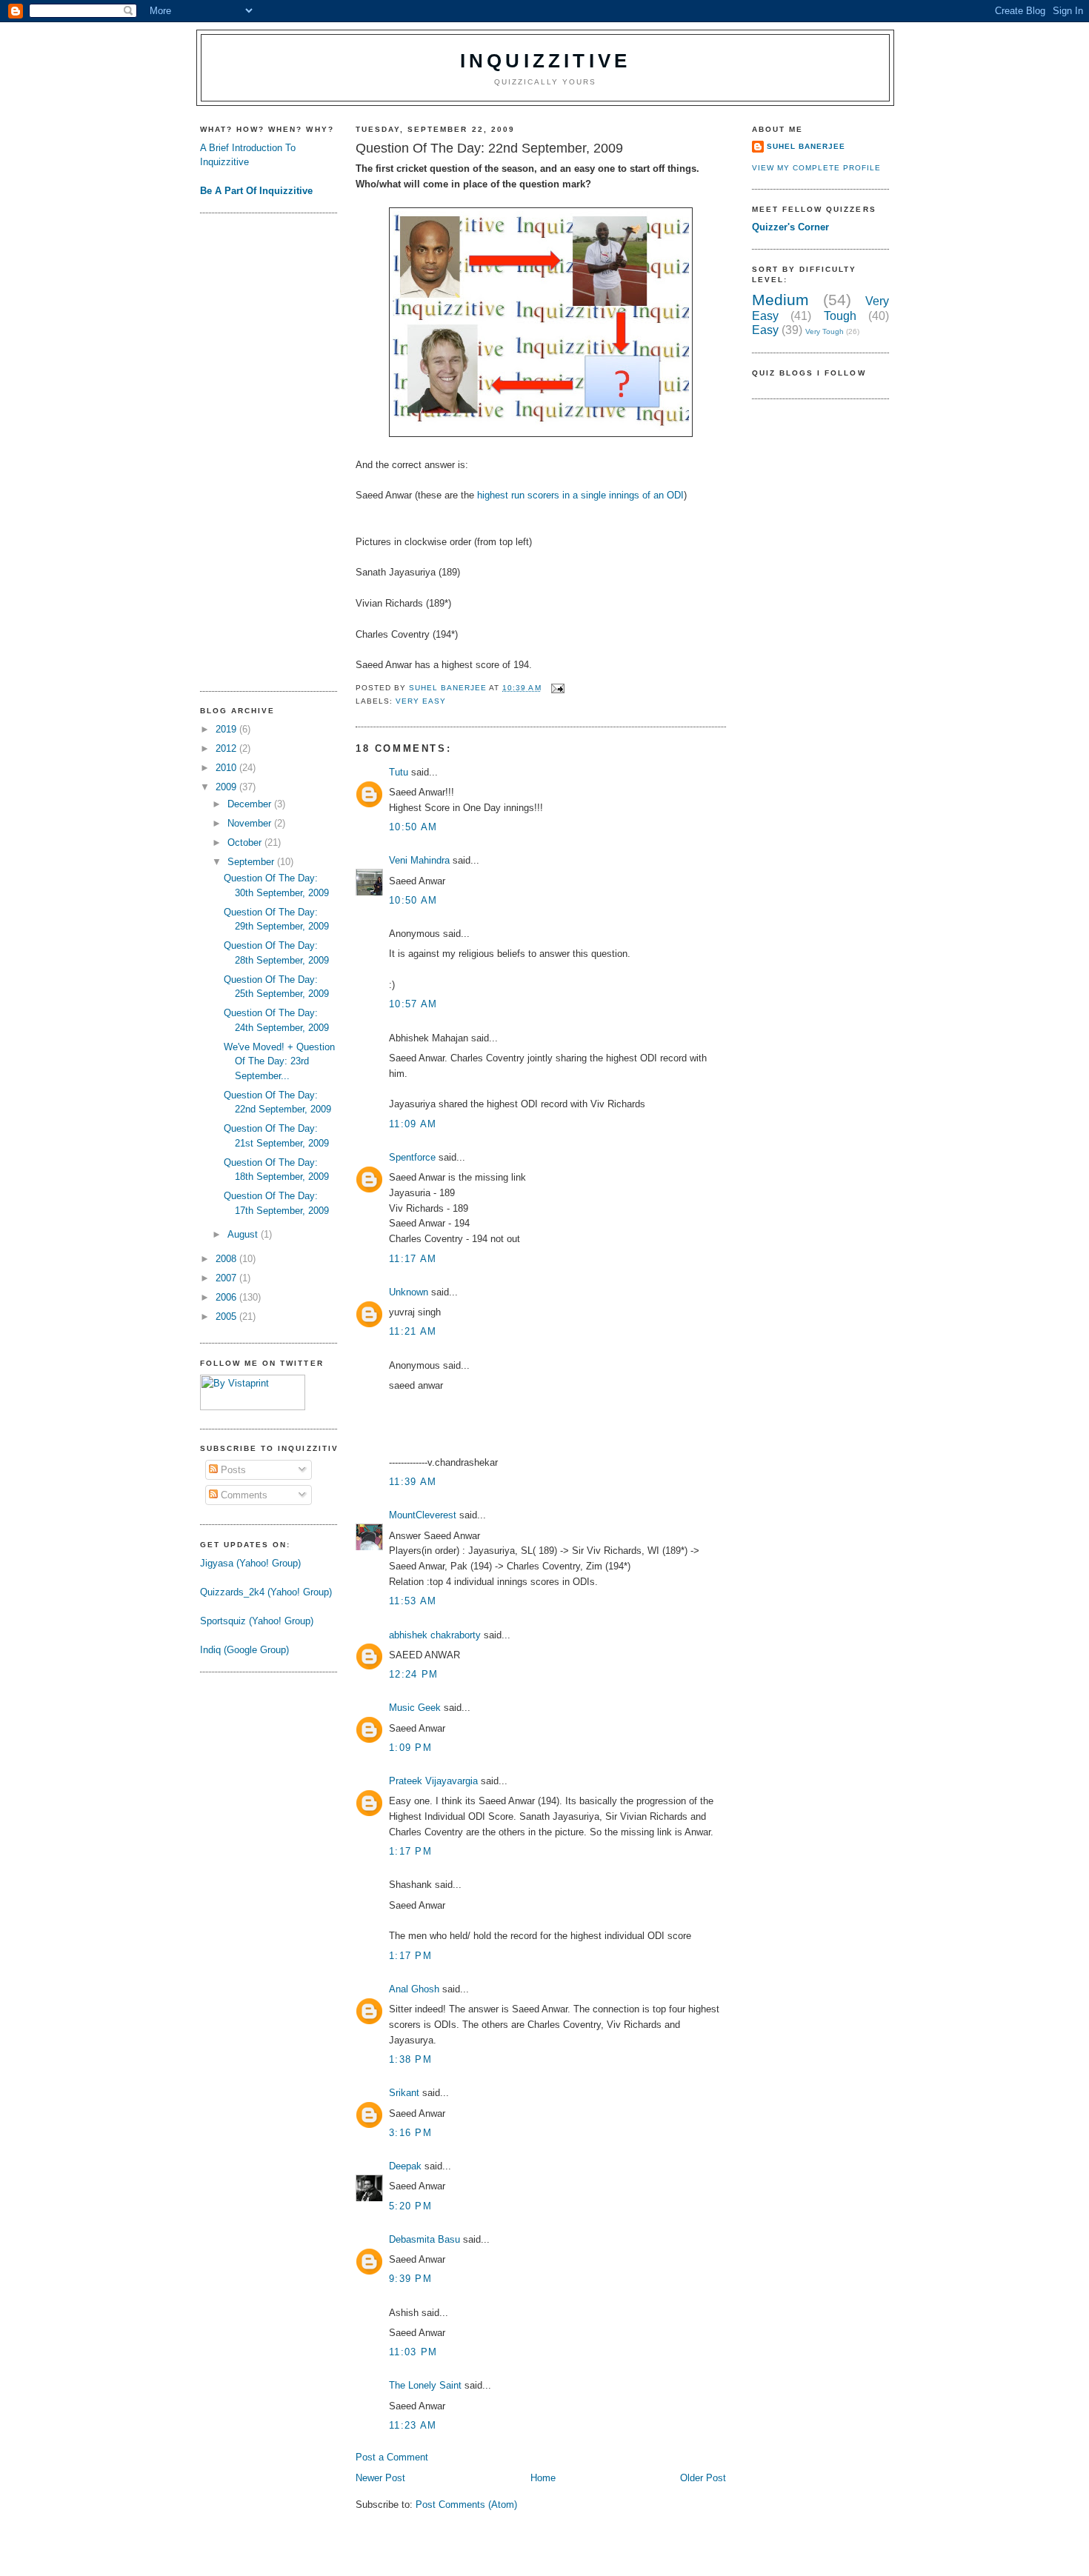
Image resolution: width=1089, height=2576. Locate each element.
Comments (243, 1495)
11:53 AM (413, 1601)
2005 (227, 1317)
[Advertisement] (259, 450)
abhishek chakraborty (435, 1635)
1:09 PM (410, 1748)
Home (543, 2478)
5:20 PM (410, 2206)
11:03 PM (413, 2352)
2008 (227, 1259)
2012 (227, 748)
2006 (227, 1297)
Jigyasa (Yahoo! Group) (250, 1563)
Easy (765, 330)
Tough (840, 316)
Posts (232, 1470)
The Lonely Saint (425, 2385)
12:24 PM (413, 1674)
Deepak (405, 2166)
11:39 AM (413, 1482)
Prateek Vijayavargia (433, 1781)
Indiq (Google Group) (244, 1650)
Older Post (703, 2478)
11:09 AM (413, 1124)
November (251, 823)
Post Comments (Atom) (466, 2505)
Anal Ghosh (414, 1989)
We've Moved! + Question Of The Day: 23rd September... (279, 1061)
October (246, 842)
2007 (227, 1278)
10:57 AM (413, 1004)
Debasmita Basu (424, 2239)
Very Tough (825, 331)
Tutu (399, 772)
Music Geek (415, 1708)
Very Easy (421, 701)
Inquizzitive (545, 61)
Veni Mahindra (419, 860)
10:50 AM (413, 827)
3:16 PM (410, 2133)
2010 (227, 768)
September (252, 862)
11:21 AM (413, 1331)
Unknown (409, 1292)
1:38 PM (410, 2059)
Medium (780, 300)
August (244, 1234)
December (251, 804)
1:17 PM (410, 1851)
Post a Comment (392, 2457)
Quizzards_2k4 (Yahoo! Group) (266, 1592)
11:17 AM (413, 1259)
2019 (227, 729)
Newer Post (380, 2478)
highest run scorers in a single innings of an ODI (580, 495)
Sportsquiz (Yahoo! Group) (257, 1621)
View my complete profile (816, 168)
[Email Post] (557, 688)
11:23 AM (413, 2425)
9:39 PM (410, 2279)
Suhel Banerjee (806, 146)
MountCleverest (423, 1515)
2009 (227, 787)
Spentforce (412, 1157)
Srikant (404, 2093)
